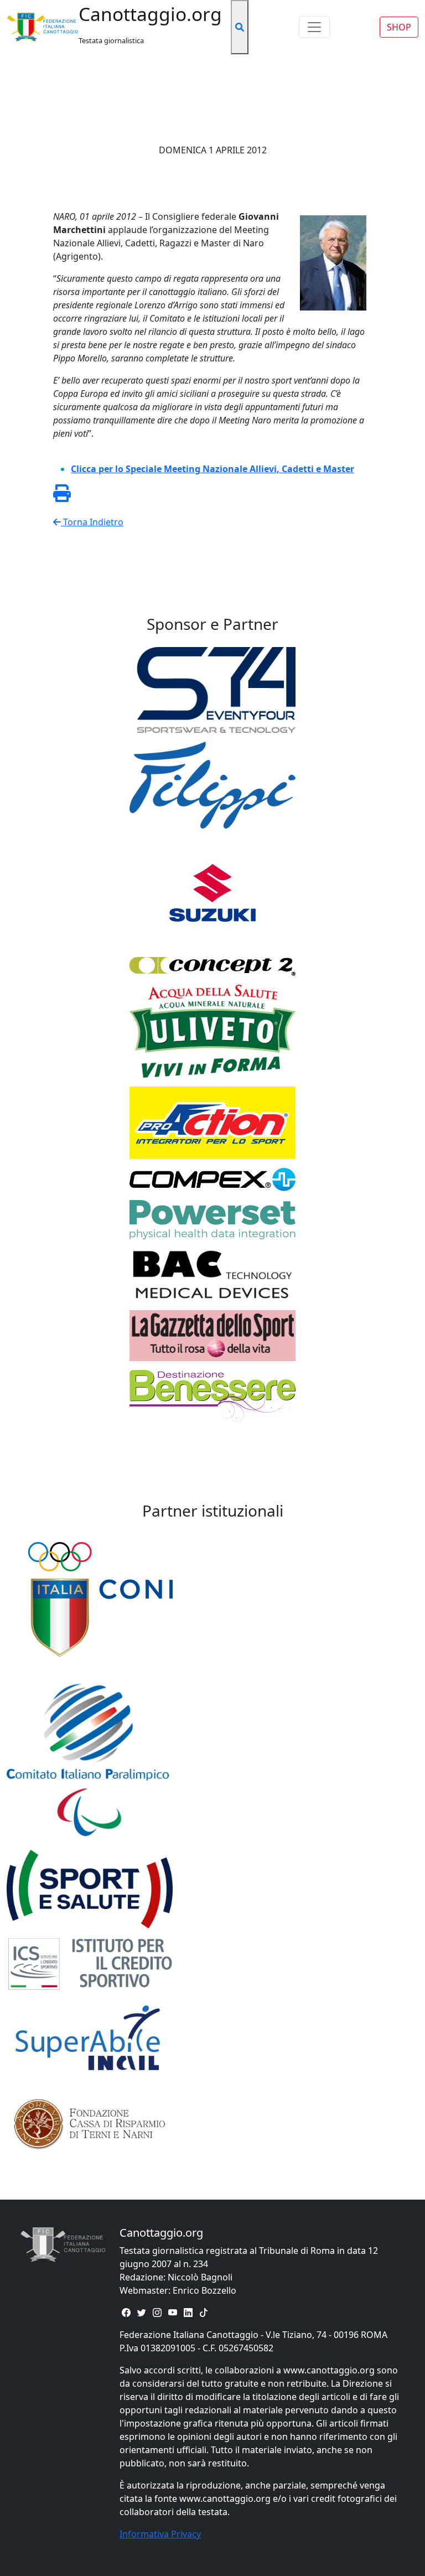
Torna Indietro (92, 522)
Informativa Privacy (160, 2534)
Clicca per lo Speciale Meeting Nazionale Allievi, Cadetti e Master (212, 469)
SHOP (399, 27)
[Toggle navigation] (314, 27)
